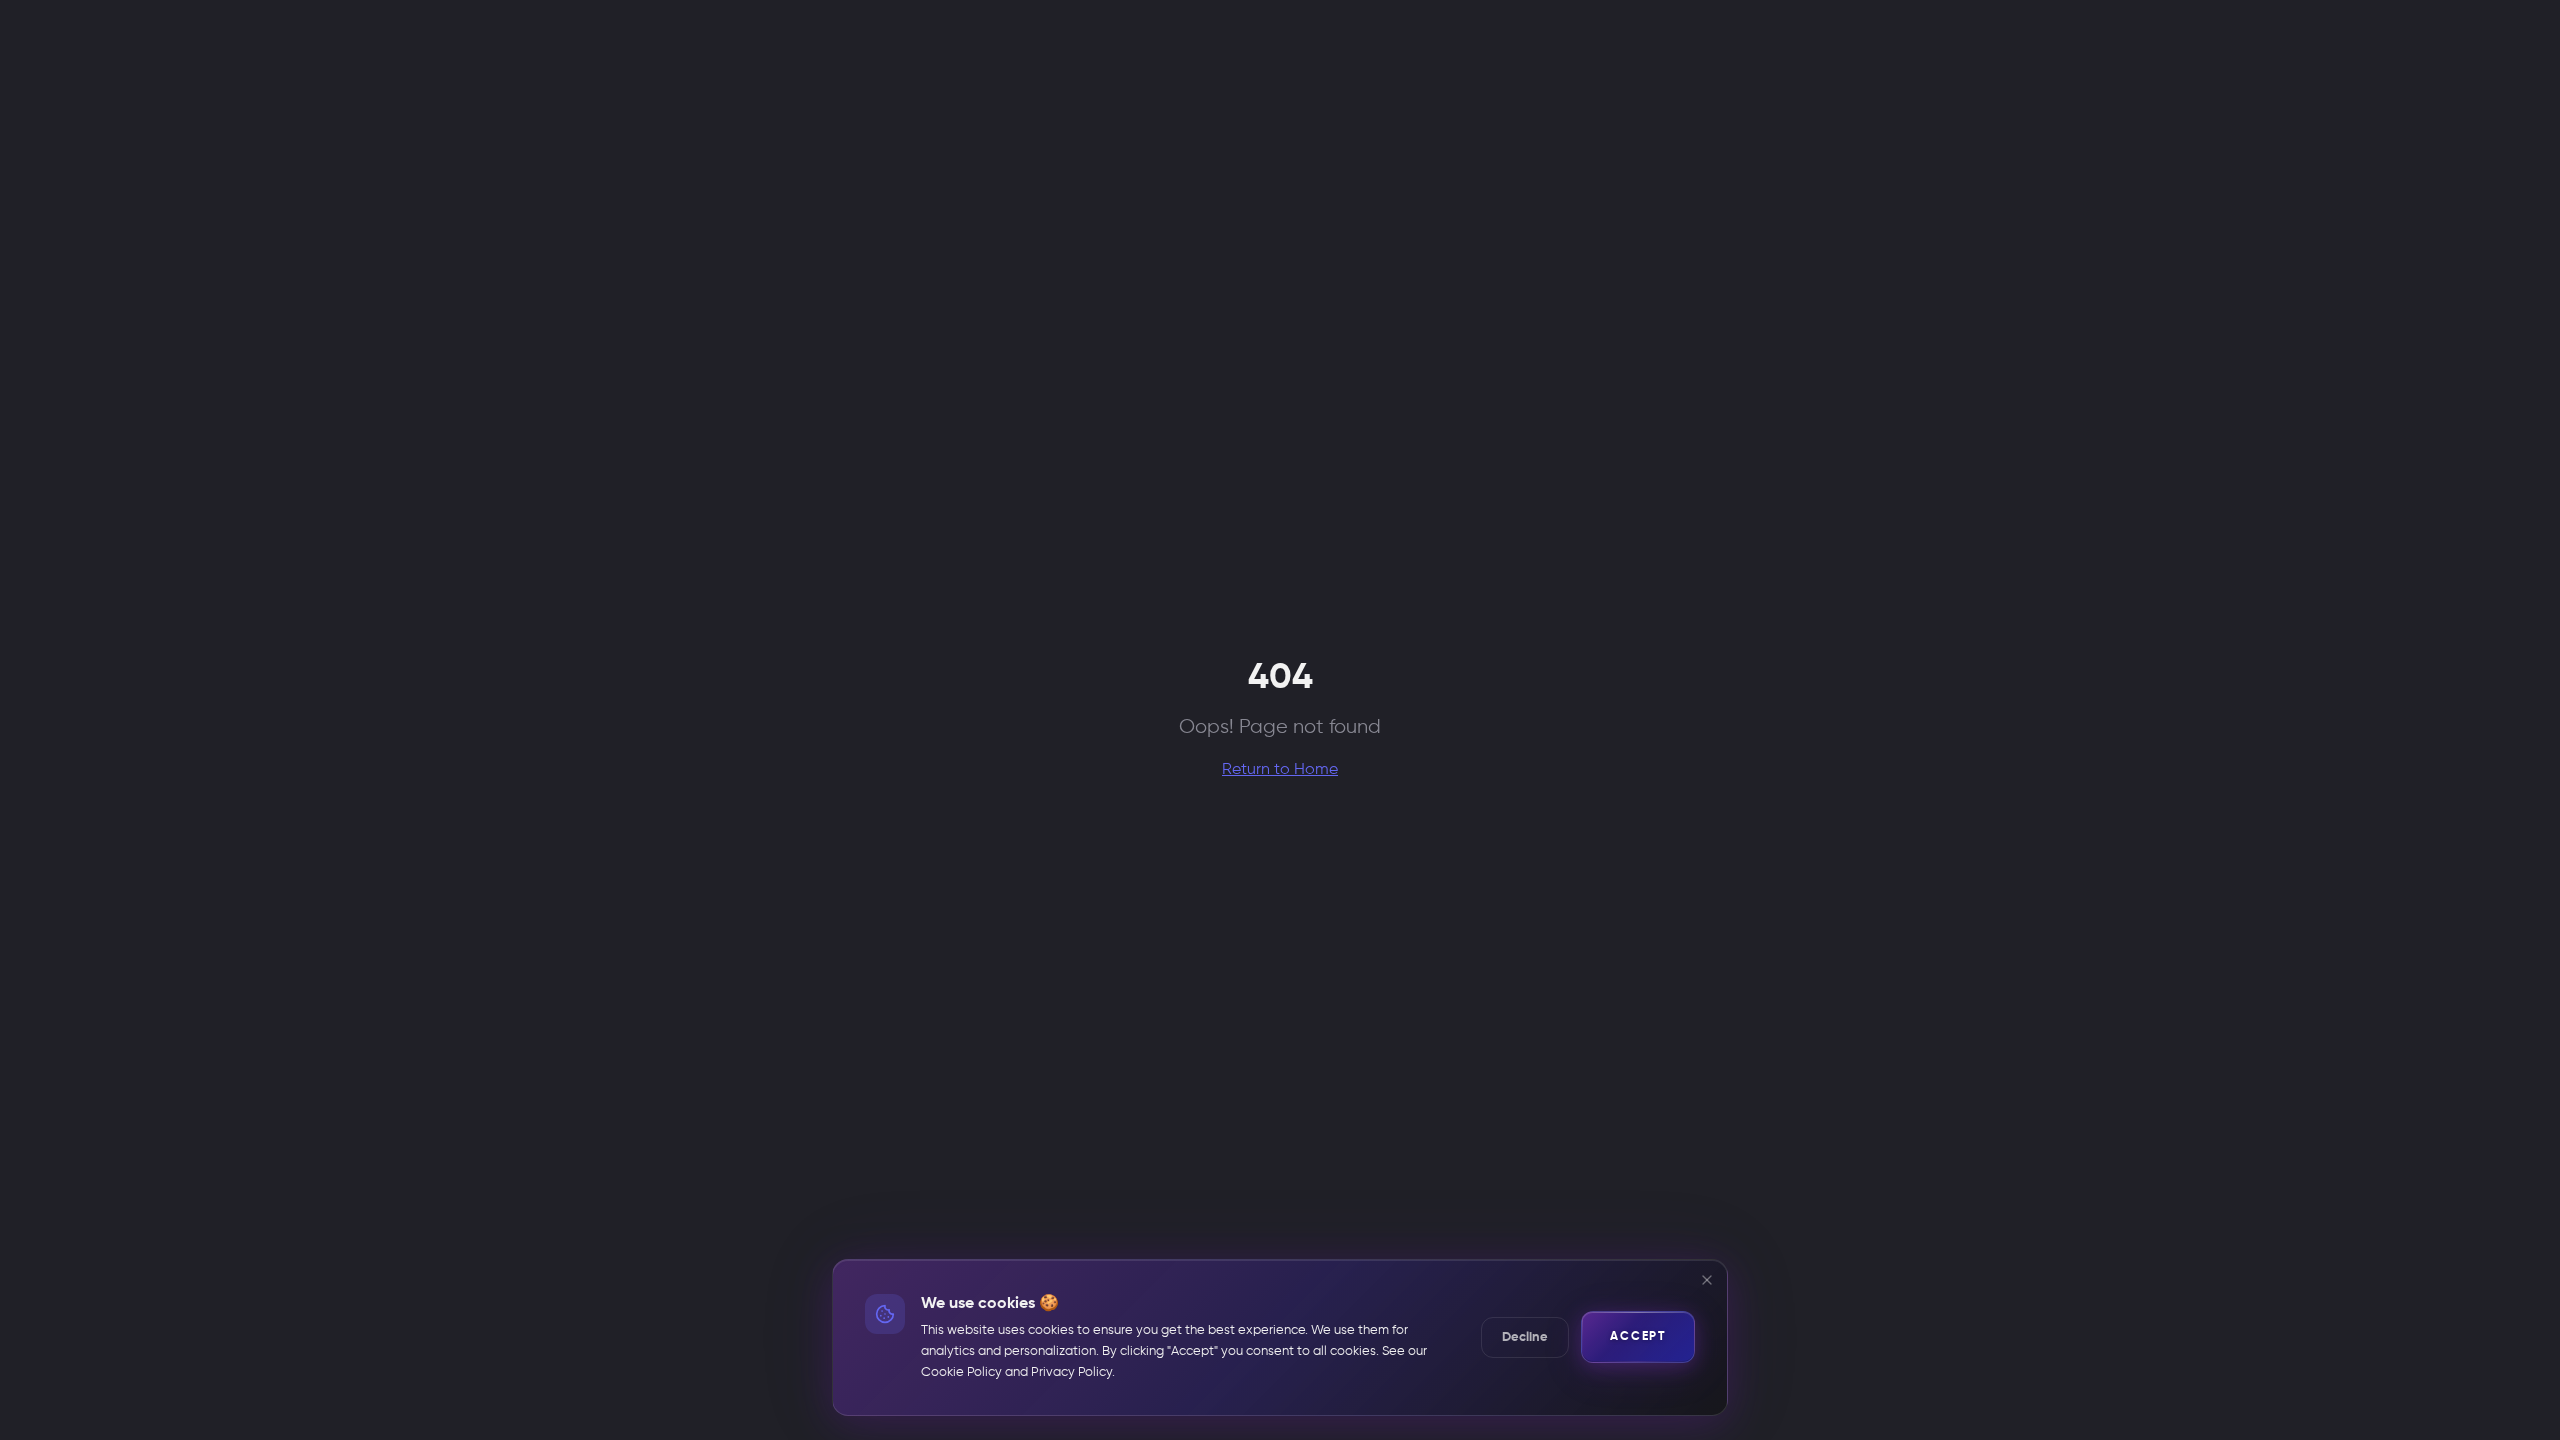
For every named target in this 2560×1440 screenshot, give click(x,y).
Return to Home (1280, 770)
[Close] (1707, 1280)
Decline (1525, 1337)
